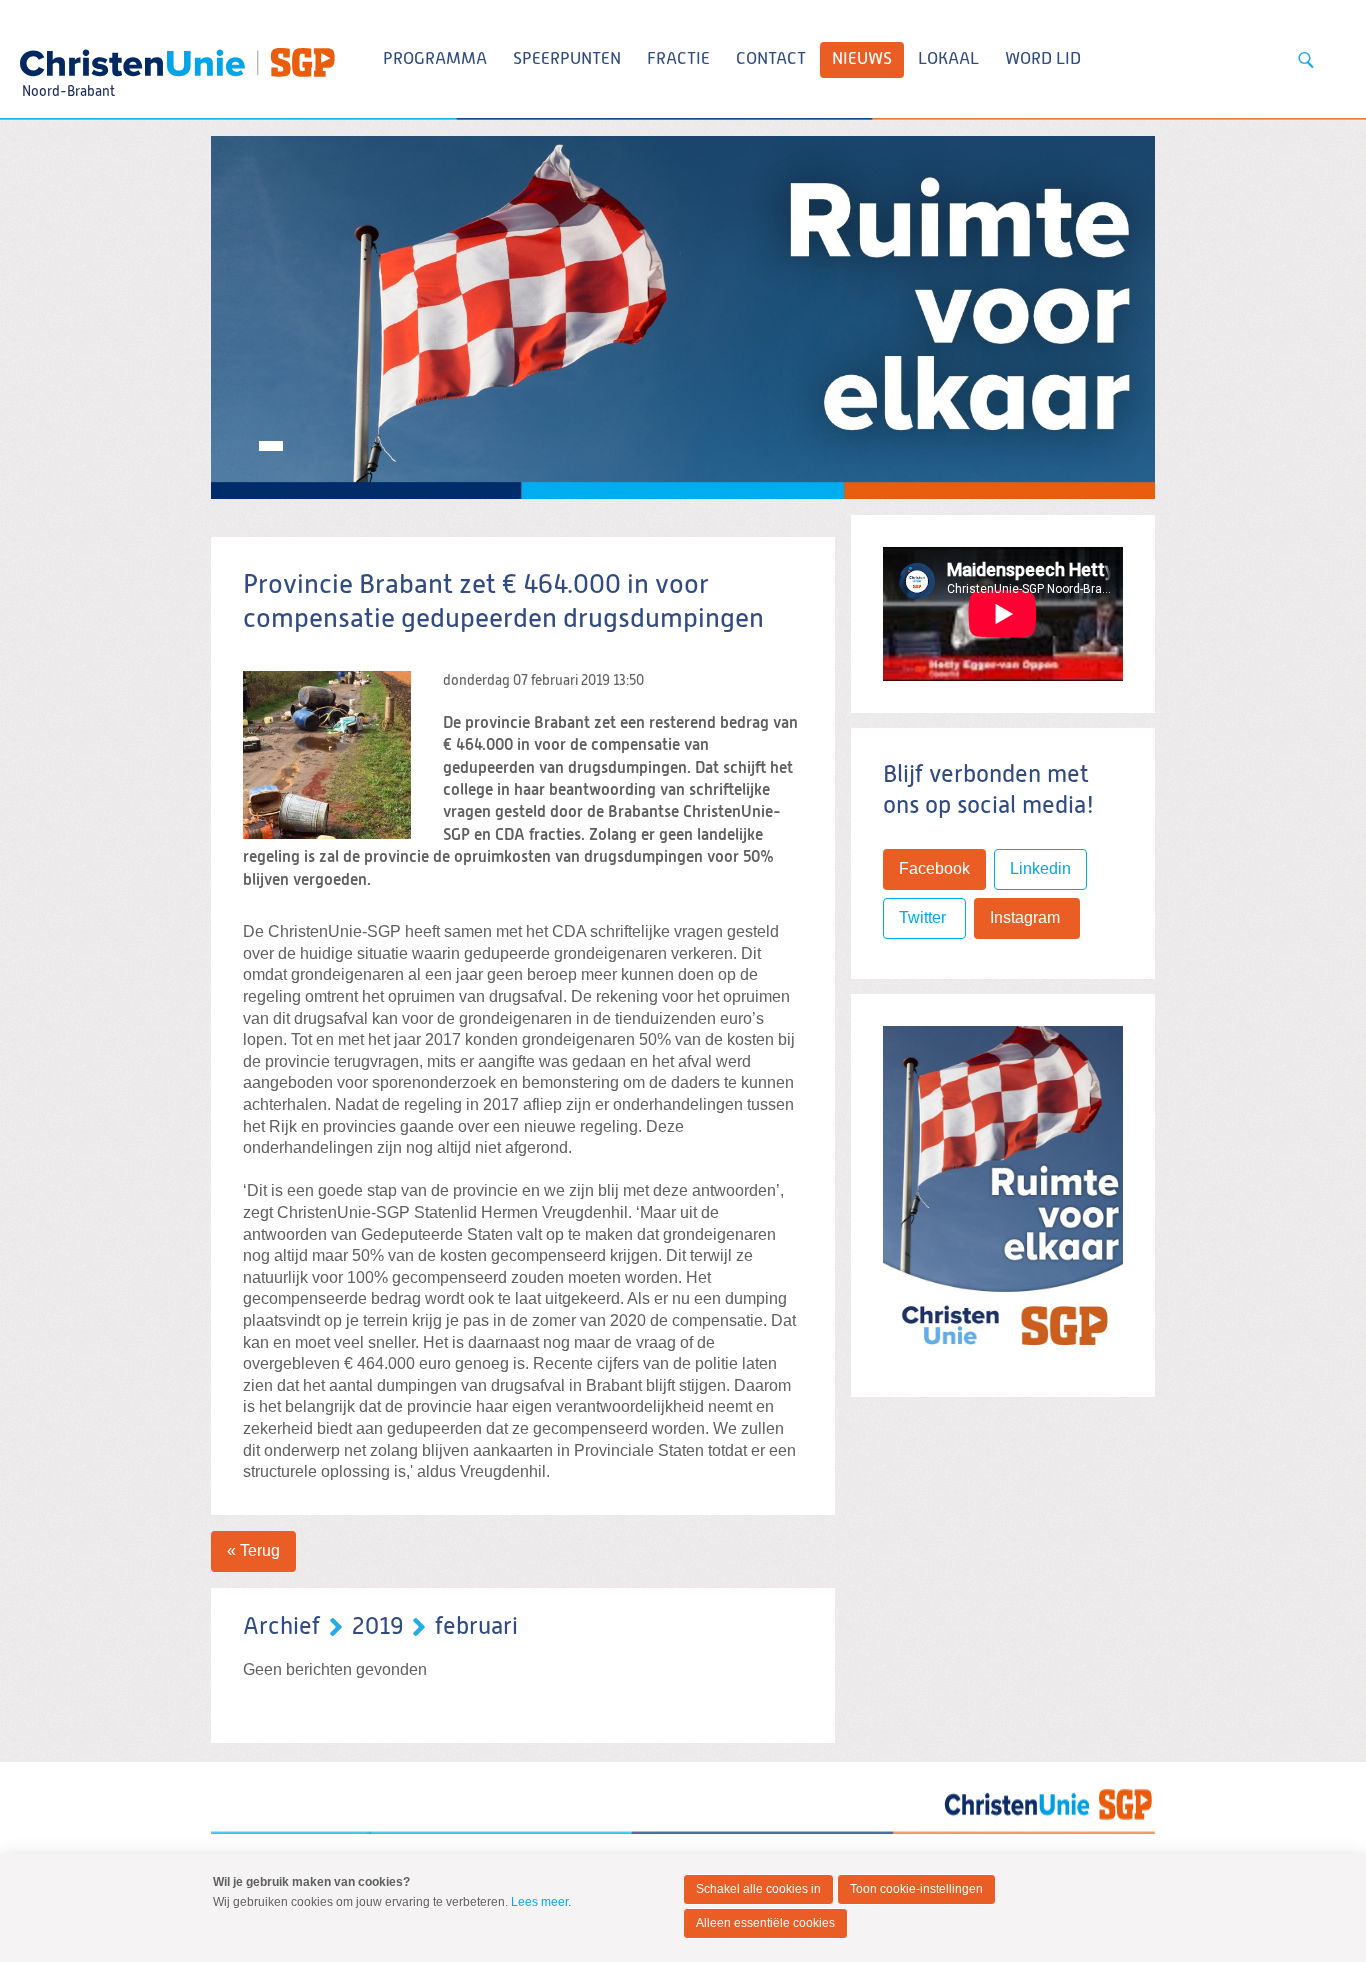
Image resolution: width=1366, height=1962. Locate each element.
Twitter (924, 917)
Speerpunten (567, 59)
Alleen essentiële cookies (765, 1923)
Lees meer (539, 1902)
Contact (771, 59)
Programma (435, 59)
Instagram (1027, 917)
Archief (281, 1627)
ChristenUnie (67, 56)
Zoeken (1306, 60)
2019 (377, 1627)
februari (476, 1627)
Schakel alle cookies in (758, 1889)
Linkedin (1040, 868)
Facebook (934, 868)
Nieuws (862, 59)
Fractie (678, 59)
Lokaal (948, 59)
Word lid (1043, 59)
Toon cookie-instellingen (916, 1889)
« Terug (253, 1550)
